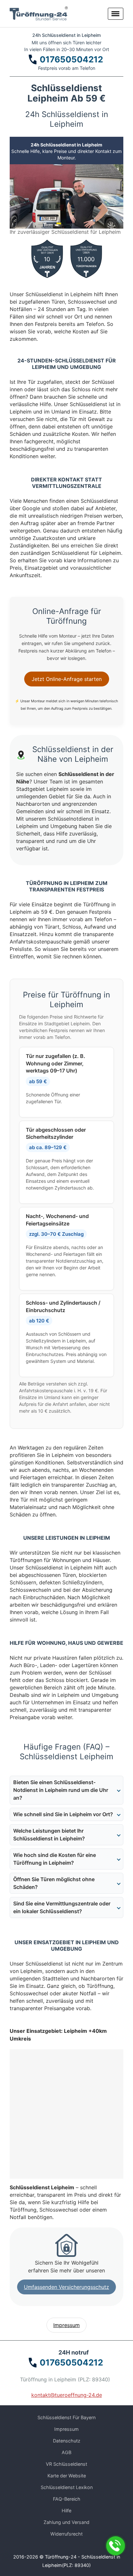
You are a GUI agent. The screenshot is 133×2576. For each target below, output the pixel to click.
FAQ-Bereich (67, 2499)
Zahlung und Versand (66, 2522)
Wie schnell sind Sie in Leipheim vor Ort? (63, 1814)
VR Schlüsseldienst (66, 2464)
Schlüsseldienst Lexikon (67, 2487)
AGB (66, 2452)
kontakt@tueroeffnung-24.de (67, 2395)
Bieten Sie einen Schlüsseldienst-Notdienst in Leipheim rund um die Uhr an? (61, 1790)
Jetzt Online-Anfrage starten (67, 679)
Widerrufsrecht (66, 2534)
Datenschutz (67, 2441)
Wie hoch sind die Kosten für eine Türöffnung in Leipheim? (55, 1859)
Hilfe (66, 2511)
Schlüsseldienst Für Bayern (66, 2417)
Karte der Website (67, 2476)
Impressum (66, 2325)
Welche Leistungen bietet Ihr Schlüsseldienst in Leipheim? (49, 1835)
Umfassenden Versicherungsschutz (66, 2287)
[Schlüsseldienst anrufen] (116, 2546)
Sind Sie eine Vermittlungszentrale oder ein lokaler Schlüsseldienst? (62, 1907)
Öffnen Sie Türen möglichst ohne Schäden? (54, 1883)
